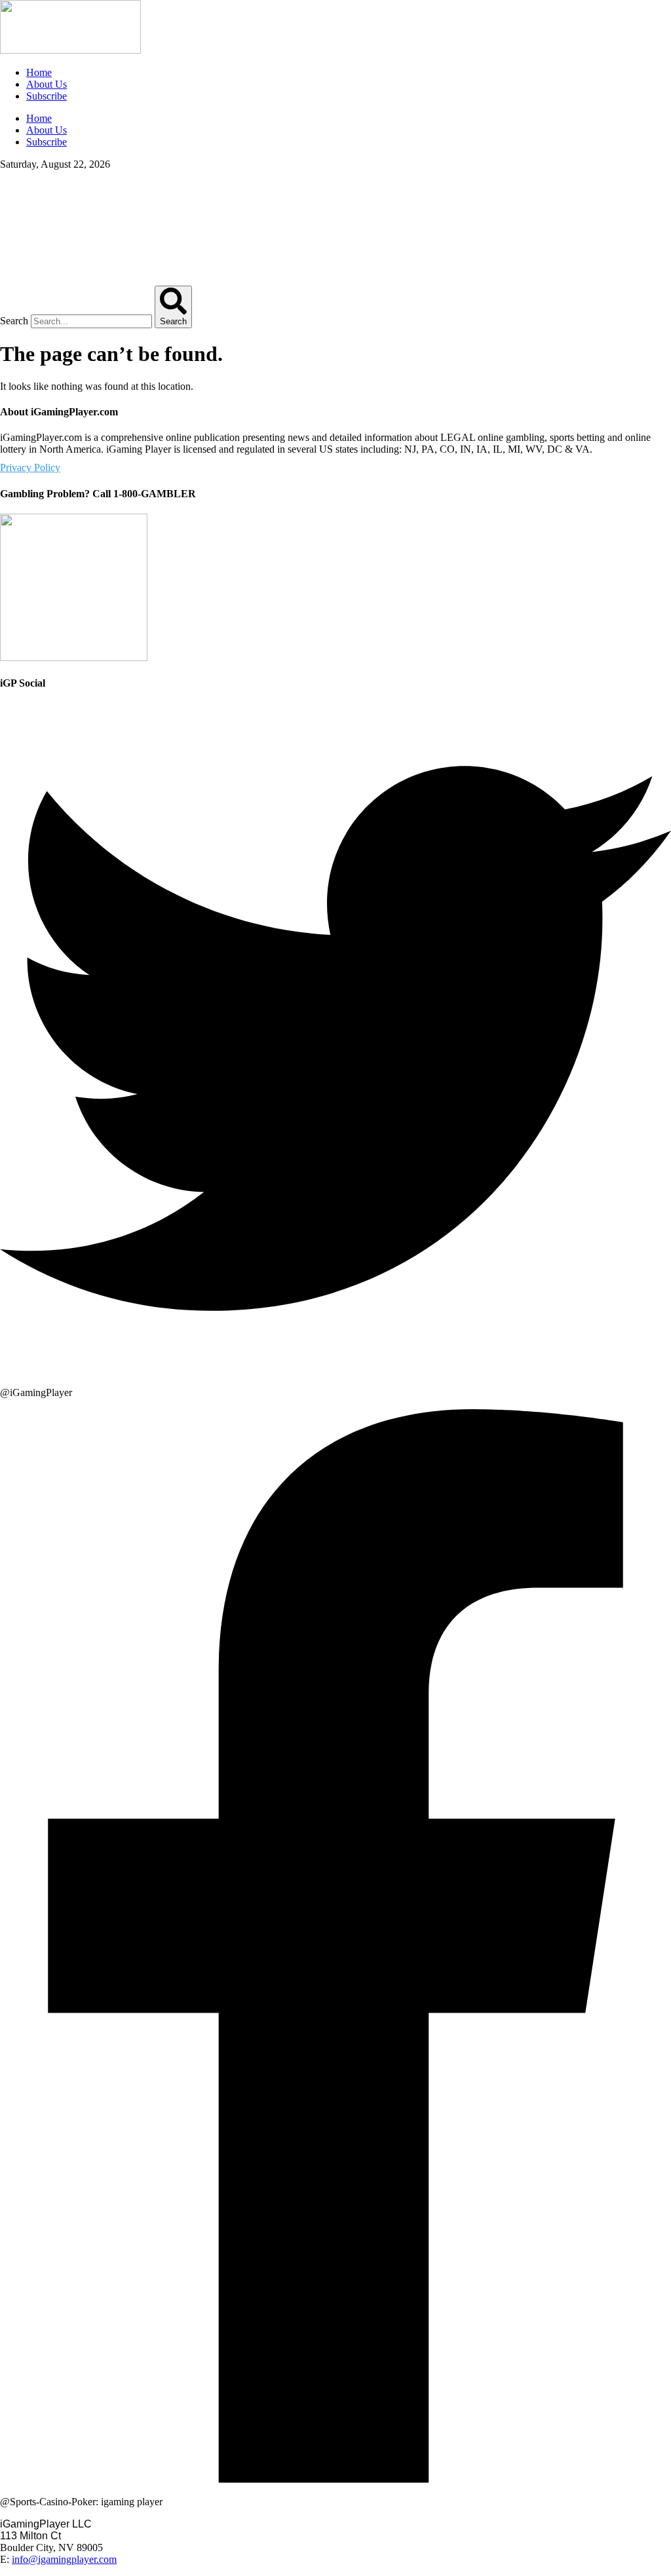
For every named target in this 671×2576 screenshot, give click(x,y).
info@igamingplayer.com (64, 2559)
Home (39, 72)
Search (14, 321)
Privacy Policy (30, 467)
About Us (47, 84)
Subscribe (47, 96)
